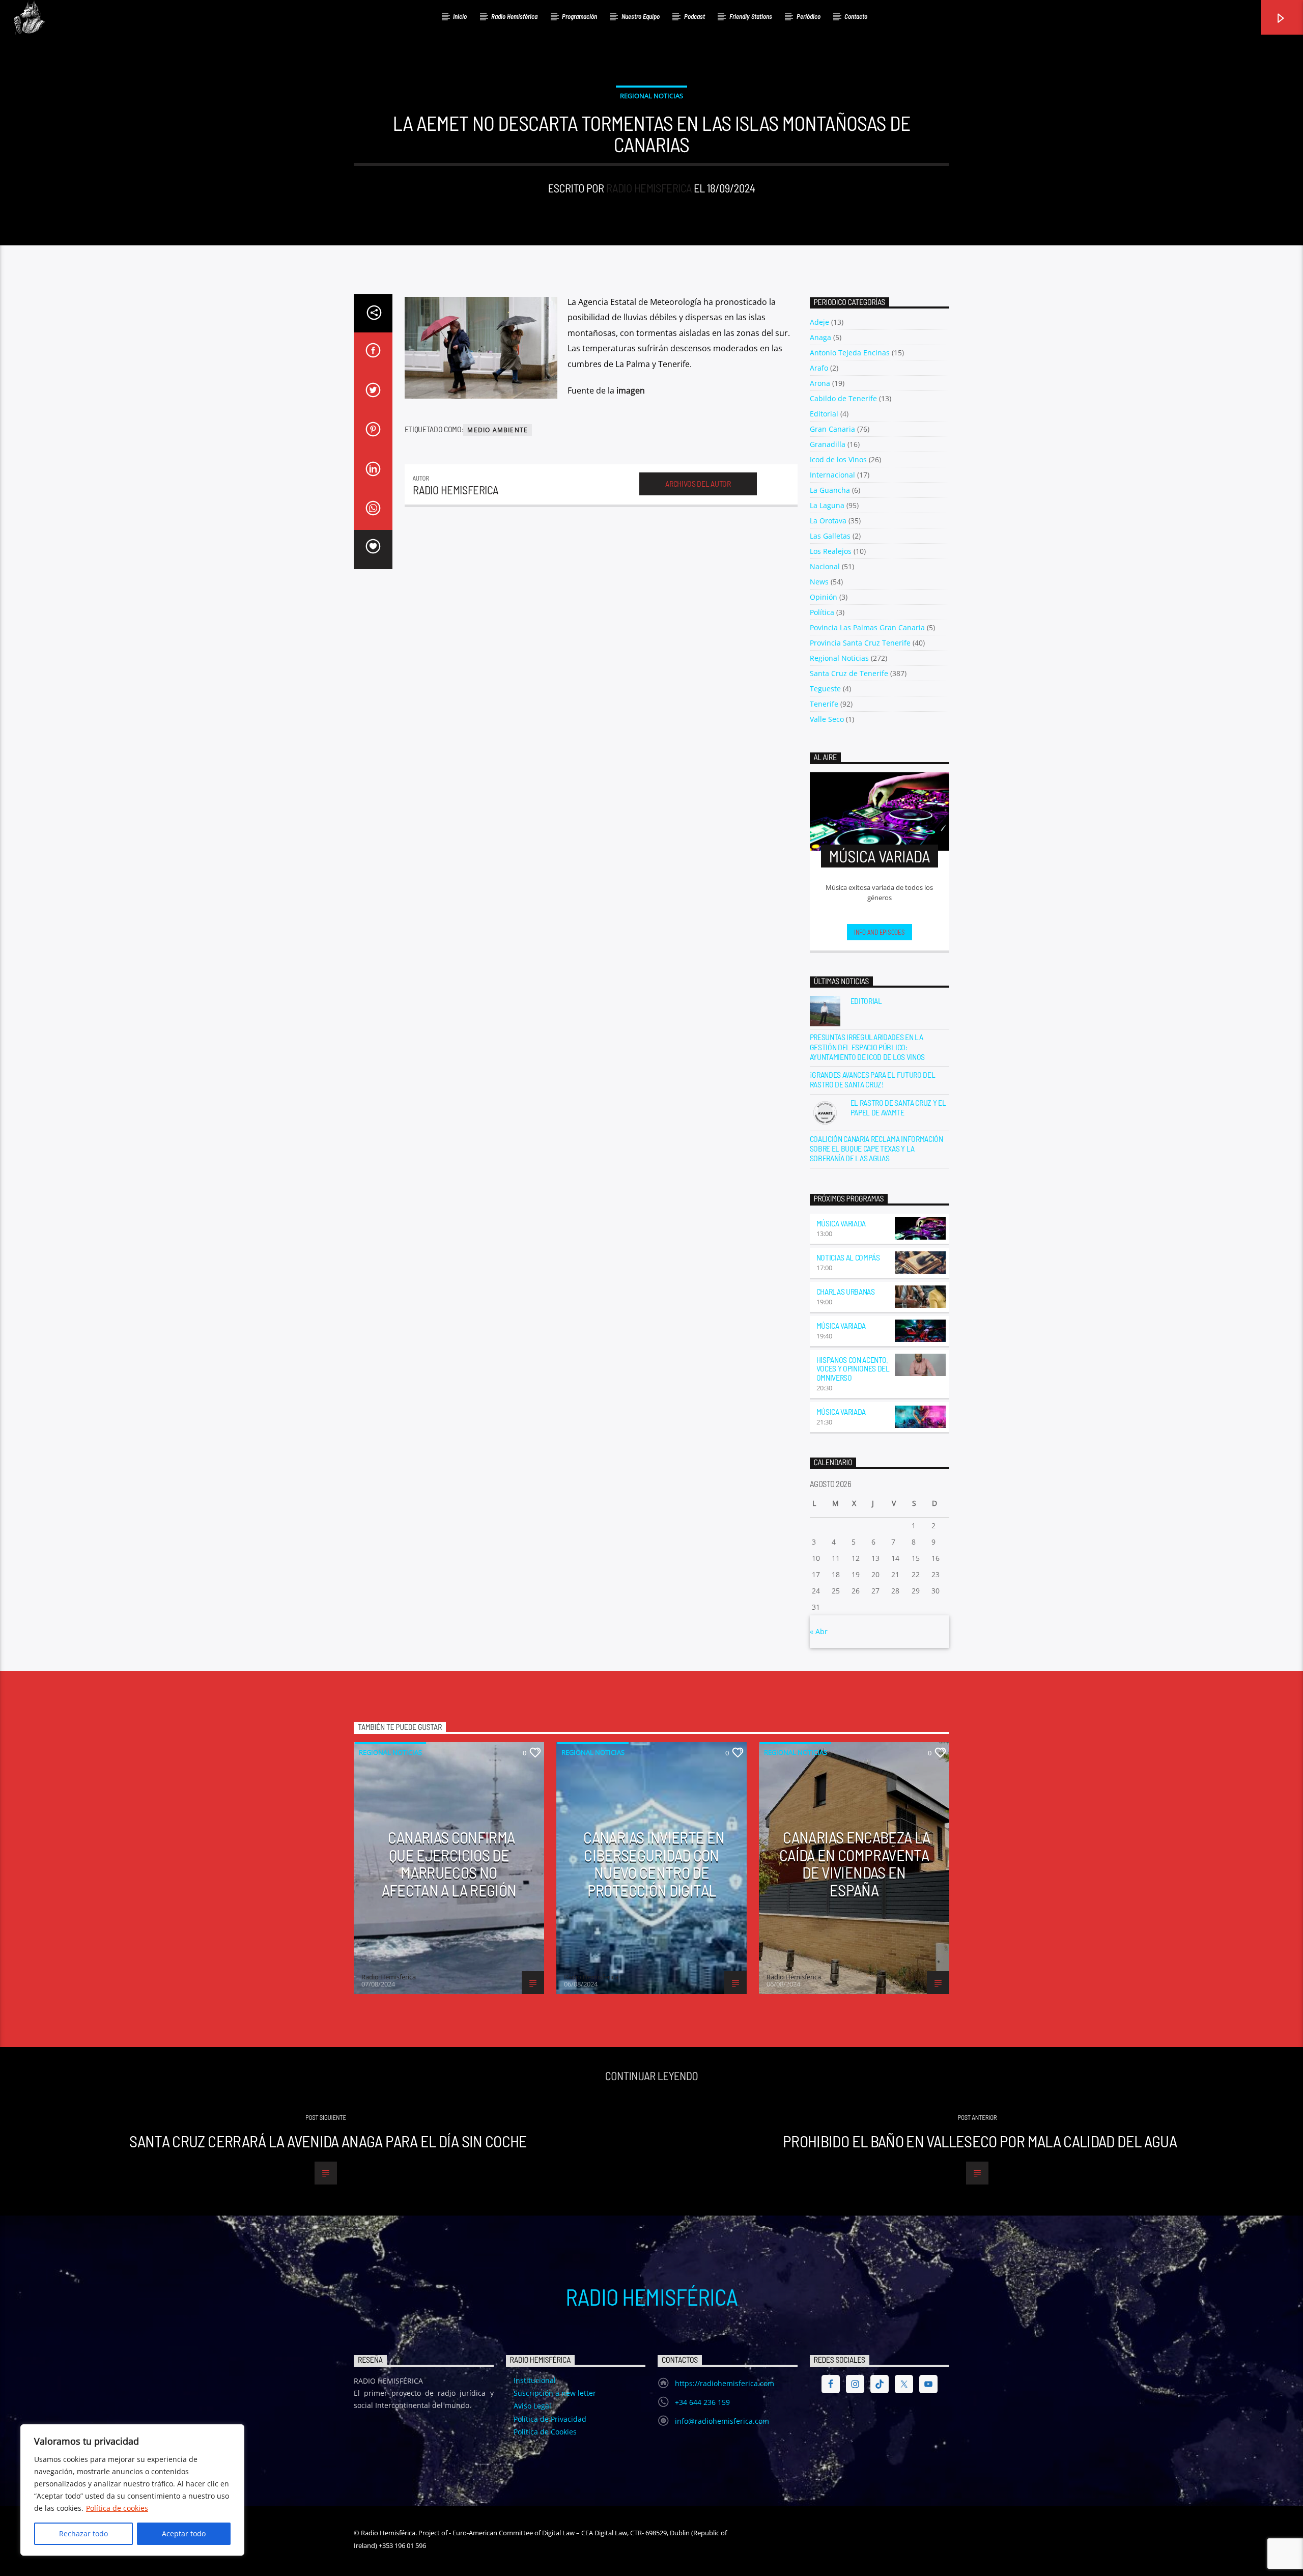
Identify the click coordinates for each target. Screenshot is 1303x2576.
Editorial (824, 414)
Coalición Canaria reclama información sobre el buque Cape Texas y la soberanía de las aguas (876, 1148)
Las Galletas (830, 536)
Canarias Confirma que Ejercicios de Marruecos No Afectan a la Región (449, 1863)
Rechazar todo (83, 2533)
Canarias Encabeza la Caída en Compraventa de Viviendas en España (855, 1863)
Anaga (820, 337)
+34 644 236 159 (702, 2402)
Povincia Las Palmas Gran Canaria (867, 627)
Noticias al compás (848, 1257)
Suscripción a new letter (555, 2393)
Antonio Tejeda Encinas (850, 353)
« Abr (819, 1631)
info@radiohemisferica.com (722, 2421)
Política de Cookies (545, 2432)
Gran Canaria (832, 429)
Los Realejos (831, 551)
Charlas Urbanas (846, 1291)
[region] (132, 2490)
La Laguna (827, 505)
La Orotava (828, 521)
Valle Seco (827, 719)
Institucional (535, 2380)
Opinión (824, 597)
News (819, 582)
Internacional (832, 475)
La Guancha (830, 490)
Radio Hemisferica (649, 188)
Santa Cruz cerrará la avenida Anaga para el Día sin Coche (328, 2141)
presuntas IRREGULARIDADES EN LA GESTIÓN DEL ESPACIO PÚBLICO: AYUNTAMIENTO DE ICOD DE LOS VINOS (867, 1046)
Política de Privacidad (550, 2419)
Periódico (809, 16)
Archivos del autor (698, 483)
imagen (631, 390)
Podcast (695, 16)
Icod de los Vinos (838, 459)
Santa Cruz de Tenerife (849, 673)
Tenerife (824, 704)
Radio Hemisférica (514, 16)
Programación (579, 16)
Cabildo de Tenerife (843, 398)
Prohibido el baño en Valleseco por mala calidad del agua (980, 2141)
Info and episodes (880, 932)
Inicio (460, 16)
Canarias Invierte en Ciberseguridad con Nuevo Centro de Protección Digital (654, 1863)
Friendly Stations (751, 16)
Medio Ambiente (498, 430)
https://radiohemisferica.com (725, 2383)
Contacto (856, 16)
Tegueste (825, 689)
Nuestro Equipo (641, 16)
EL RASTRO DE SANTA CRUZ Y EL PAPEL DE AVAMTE (898, 1107)
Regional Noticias (651, 96)
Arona (820, 383)
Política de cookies (117, 2508)
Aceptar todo (184, 2533)
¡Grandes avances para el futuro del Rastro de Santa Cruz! (873, 1079)
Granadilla (828, 444)
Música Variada (841, 1223)
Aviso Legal (532, 2406)
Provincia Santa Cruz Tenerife (860, 643)
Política (822, 612)
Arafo (819, 368)
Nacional (825, 566)
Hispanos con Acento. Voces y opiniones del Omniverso (853, 1369)
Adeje (819, 322)
